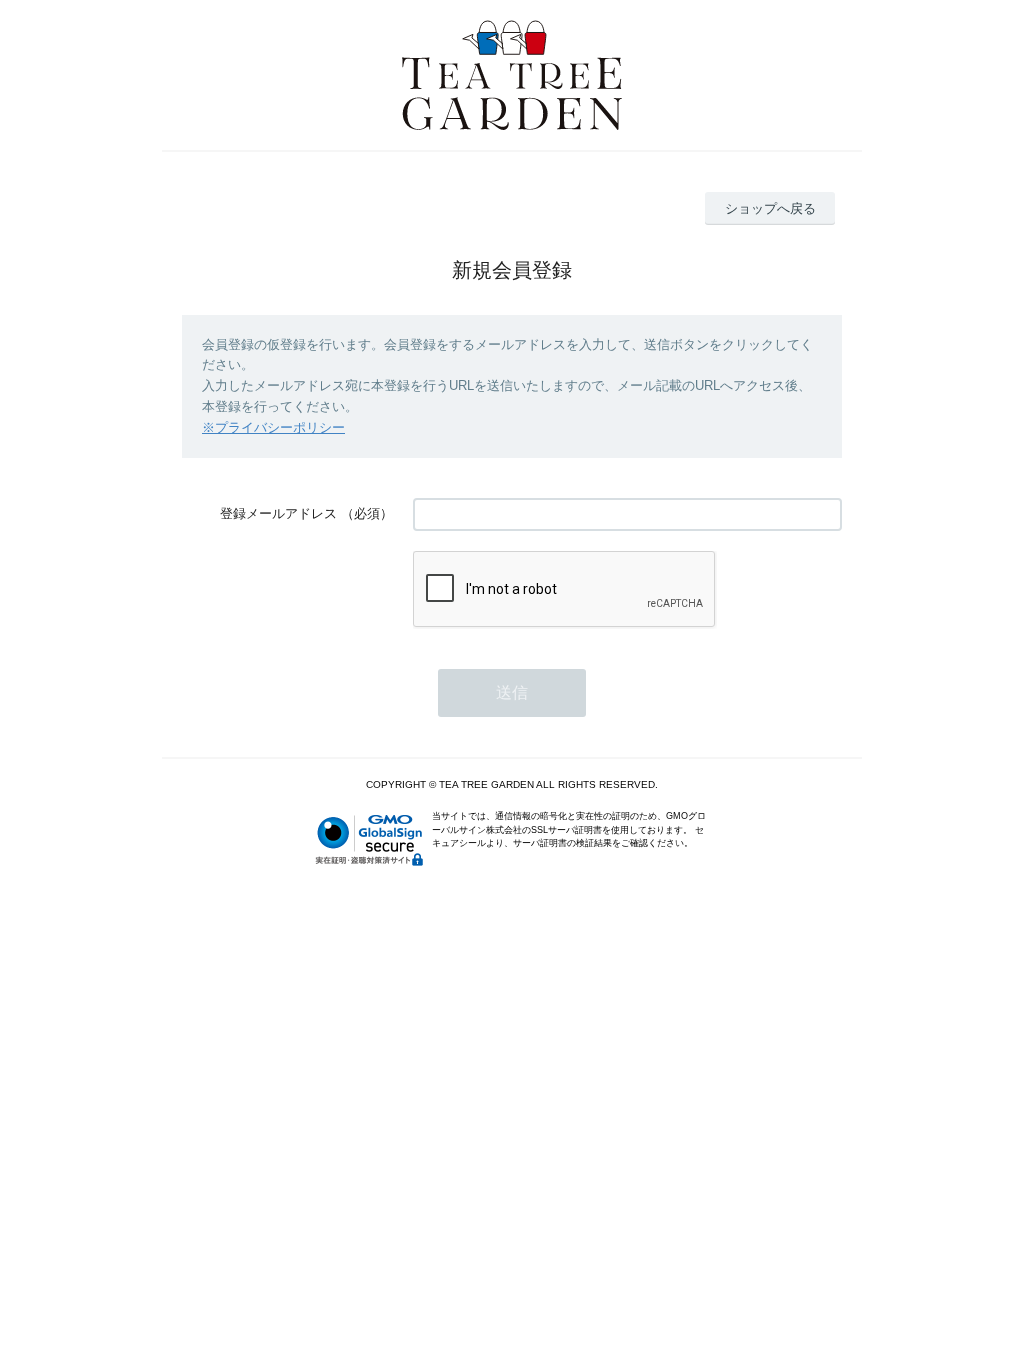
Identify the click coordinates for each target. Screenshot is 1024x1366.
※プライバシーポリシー (273, 427)
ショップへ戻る (770, 208)
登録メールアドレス (278, 513)
